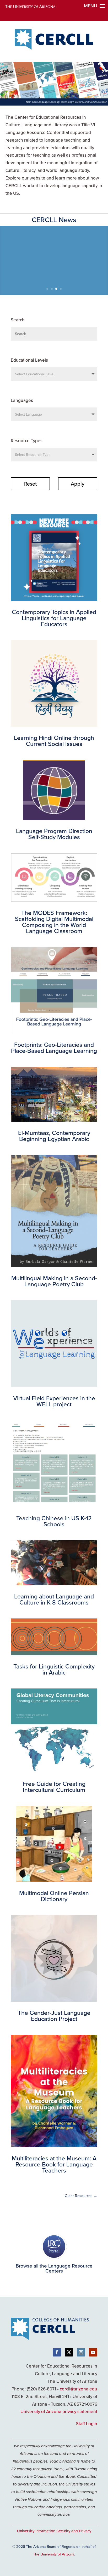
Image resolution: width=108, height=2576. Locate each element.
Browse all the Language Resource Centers (54, 2268)
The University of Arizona (54, 2554)
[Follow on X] (69, 2352)
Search (18, 320)
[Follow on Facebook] (57, 2352)
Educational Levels (29, 360)
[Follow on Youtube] (93, 2352)
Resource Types (27, 441)
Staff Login (87, 2424)
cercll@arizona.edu (79, 2389)
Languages (22, 400)
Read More (54, 277)
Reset (30, 484)
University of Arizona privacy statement (59, 2411)
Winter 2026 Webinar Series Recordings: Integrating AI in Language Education (54, 252)
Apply (78, 484)
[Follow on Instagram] (81, 2352)
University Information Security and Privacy (54, 2531)
